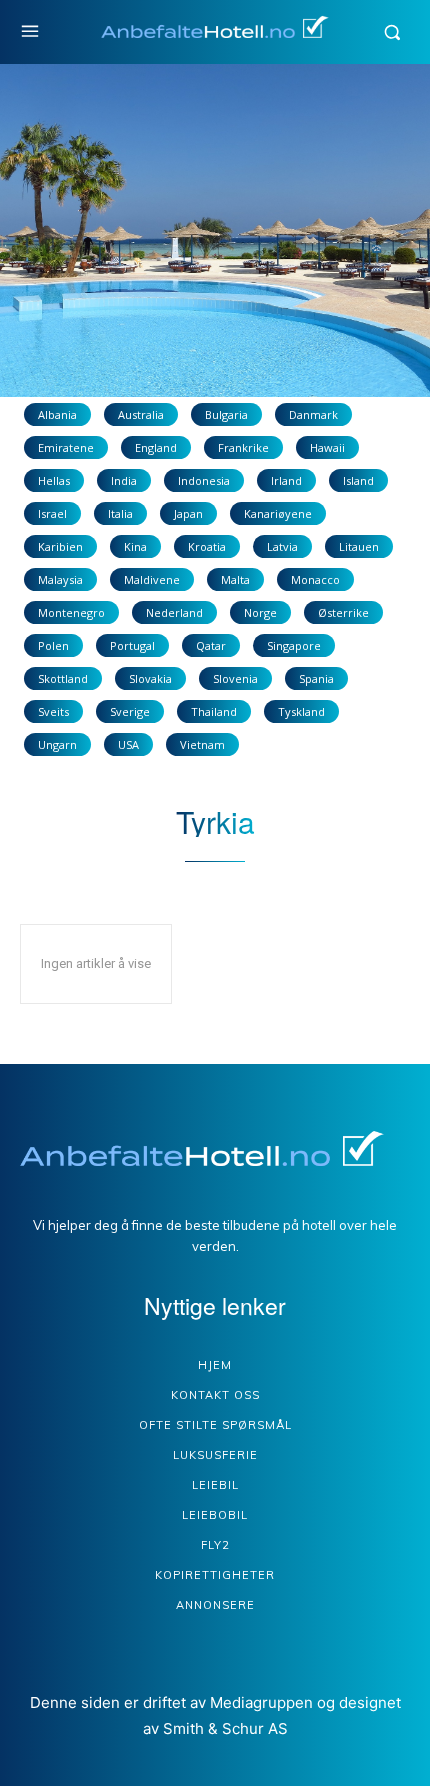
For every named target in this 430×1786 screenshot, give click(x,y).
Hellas (54, 480)
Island (358, 480)
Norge (260, 612)
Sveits (53, 711)
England (156, 447)
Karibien (60, 546)
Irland (286, 480)
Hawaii (327, 447)
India (124, 480)
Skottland (63, 678)
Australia (141, 414)
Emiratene (66, 447)
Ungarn (57, 744)
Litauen (359, 546)
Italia (120, 513)
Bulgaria (226, 414)
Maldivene (152, 579)
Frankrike (243, 447)
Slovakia (150, 678)
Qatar (211, 645)
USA (128, 744)
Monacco (315, 579)
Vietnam (202, 744)
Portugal (132, 645)
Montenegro (71, 612)
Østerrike (343, 612)
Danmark (313, 414)
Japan (188, 513)
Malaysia (60, 579)
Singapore (294, 645)
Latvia (282, 546)
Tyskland (301, 711)
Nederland (174, 612)
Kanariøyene (278, 513)
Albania (57, 414)
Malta (235, 579)
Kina (135, 546)
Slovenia (235, 678)
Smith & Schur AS (225, 1728)
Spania (316, 678)
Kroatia (207, 546)
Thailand (214, 711)
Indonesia (204, 480)
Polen (53, 645)
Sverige (130, 711)
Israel (52, 513)
